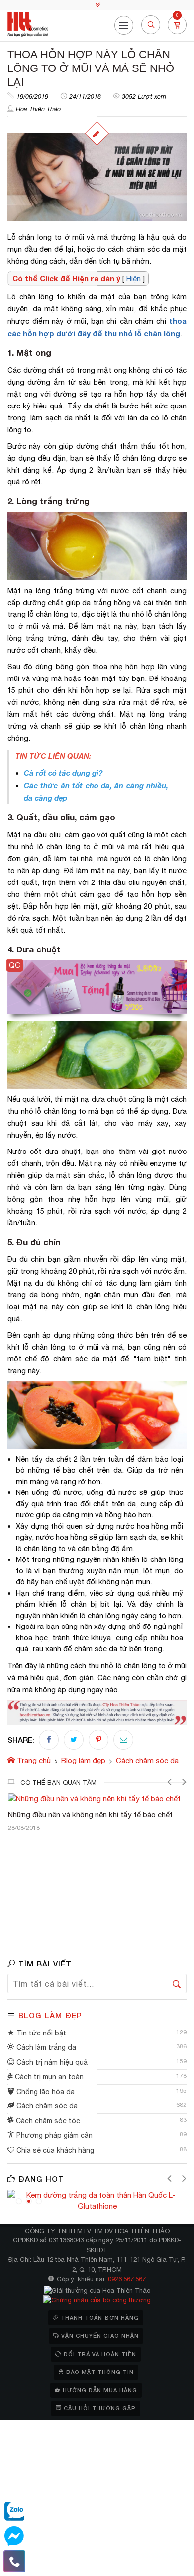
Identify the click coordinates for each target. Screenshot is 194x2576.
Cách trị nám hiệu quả (51, 2062)
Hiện (134, 279)
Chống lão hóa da (45, 2092)
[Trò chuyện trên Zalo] (14, 2511)
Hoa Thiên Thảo (38, 109)
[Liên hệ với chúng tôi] (14, 2561)
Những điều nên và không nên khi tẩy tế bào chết (90, 1814)
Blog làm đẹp (50, 2015)
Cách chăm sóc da (46, 2106)
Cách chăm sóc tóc (47, 2121)
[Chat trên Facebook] (14, 2536)
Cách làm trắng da (45, 2047)
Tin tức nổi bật (40, 2033)
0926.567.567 (127, 2279)
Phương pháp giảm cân (53, 2135)
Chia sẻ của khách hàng (54, 2150)
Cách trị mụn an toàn (48, 2077)
